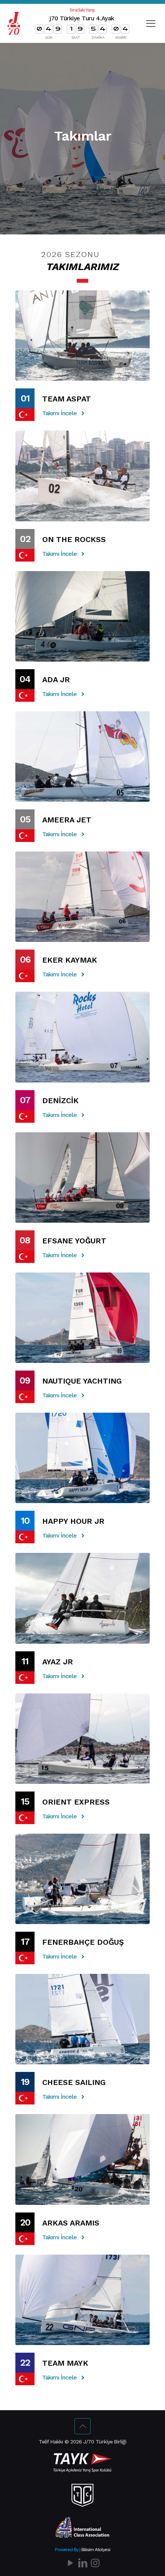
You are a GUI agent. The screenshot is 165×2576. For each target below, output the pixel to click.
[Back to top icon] (82, 2426)
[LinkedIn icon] (82, 2563)
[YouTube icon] (70, 2563)
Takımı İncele (59, 413)
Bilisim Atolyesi (96, 2550)
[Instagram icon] (95, 2563)
